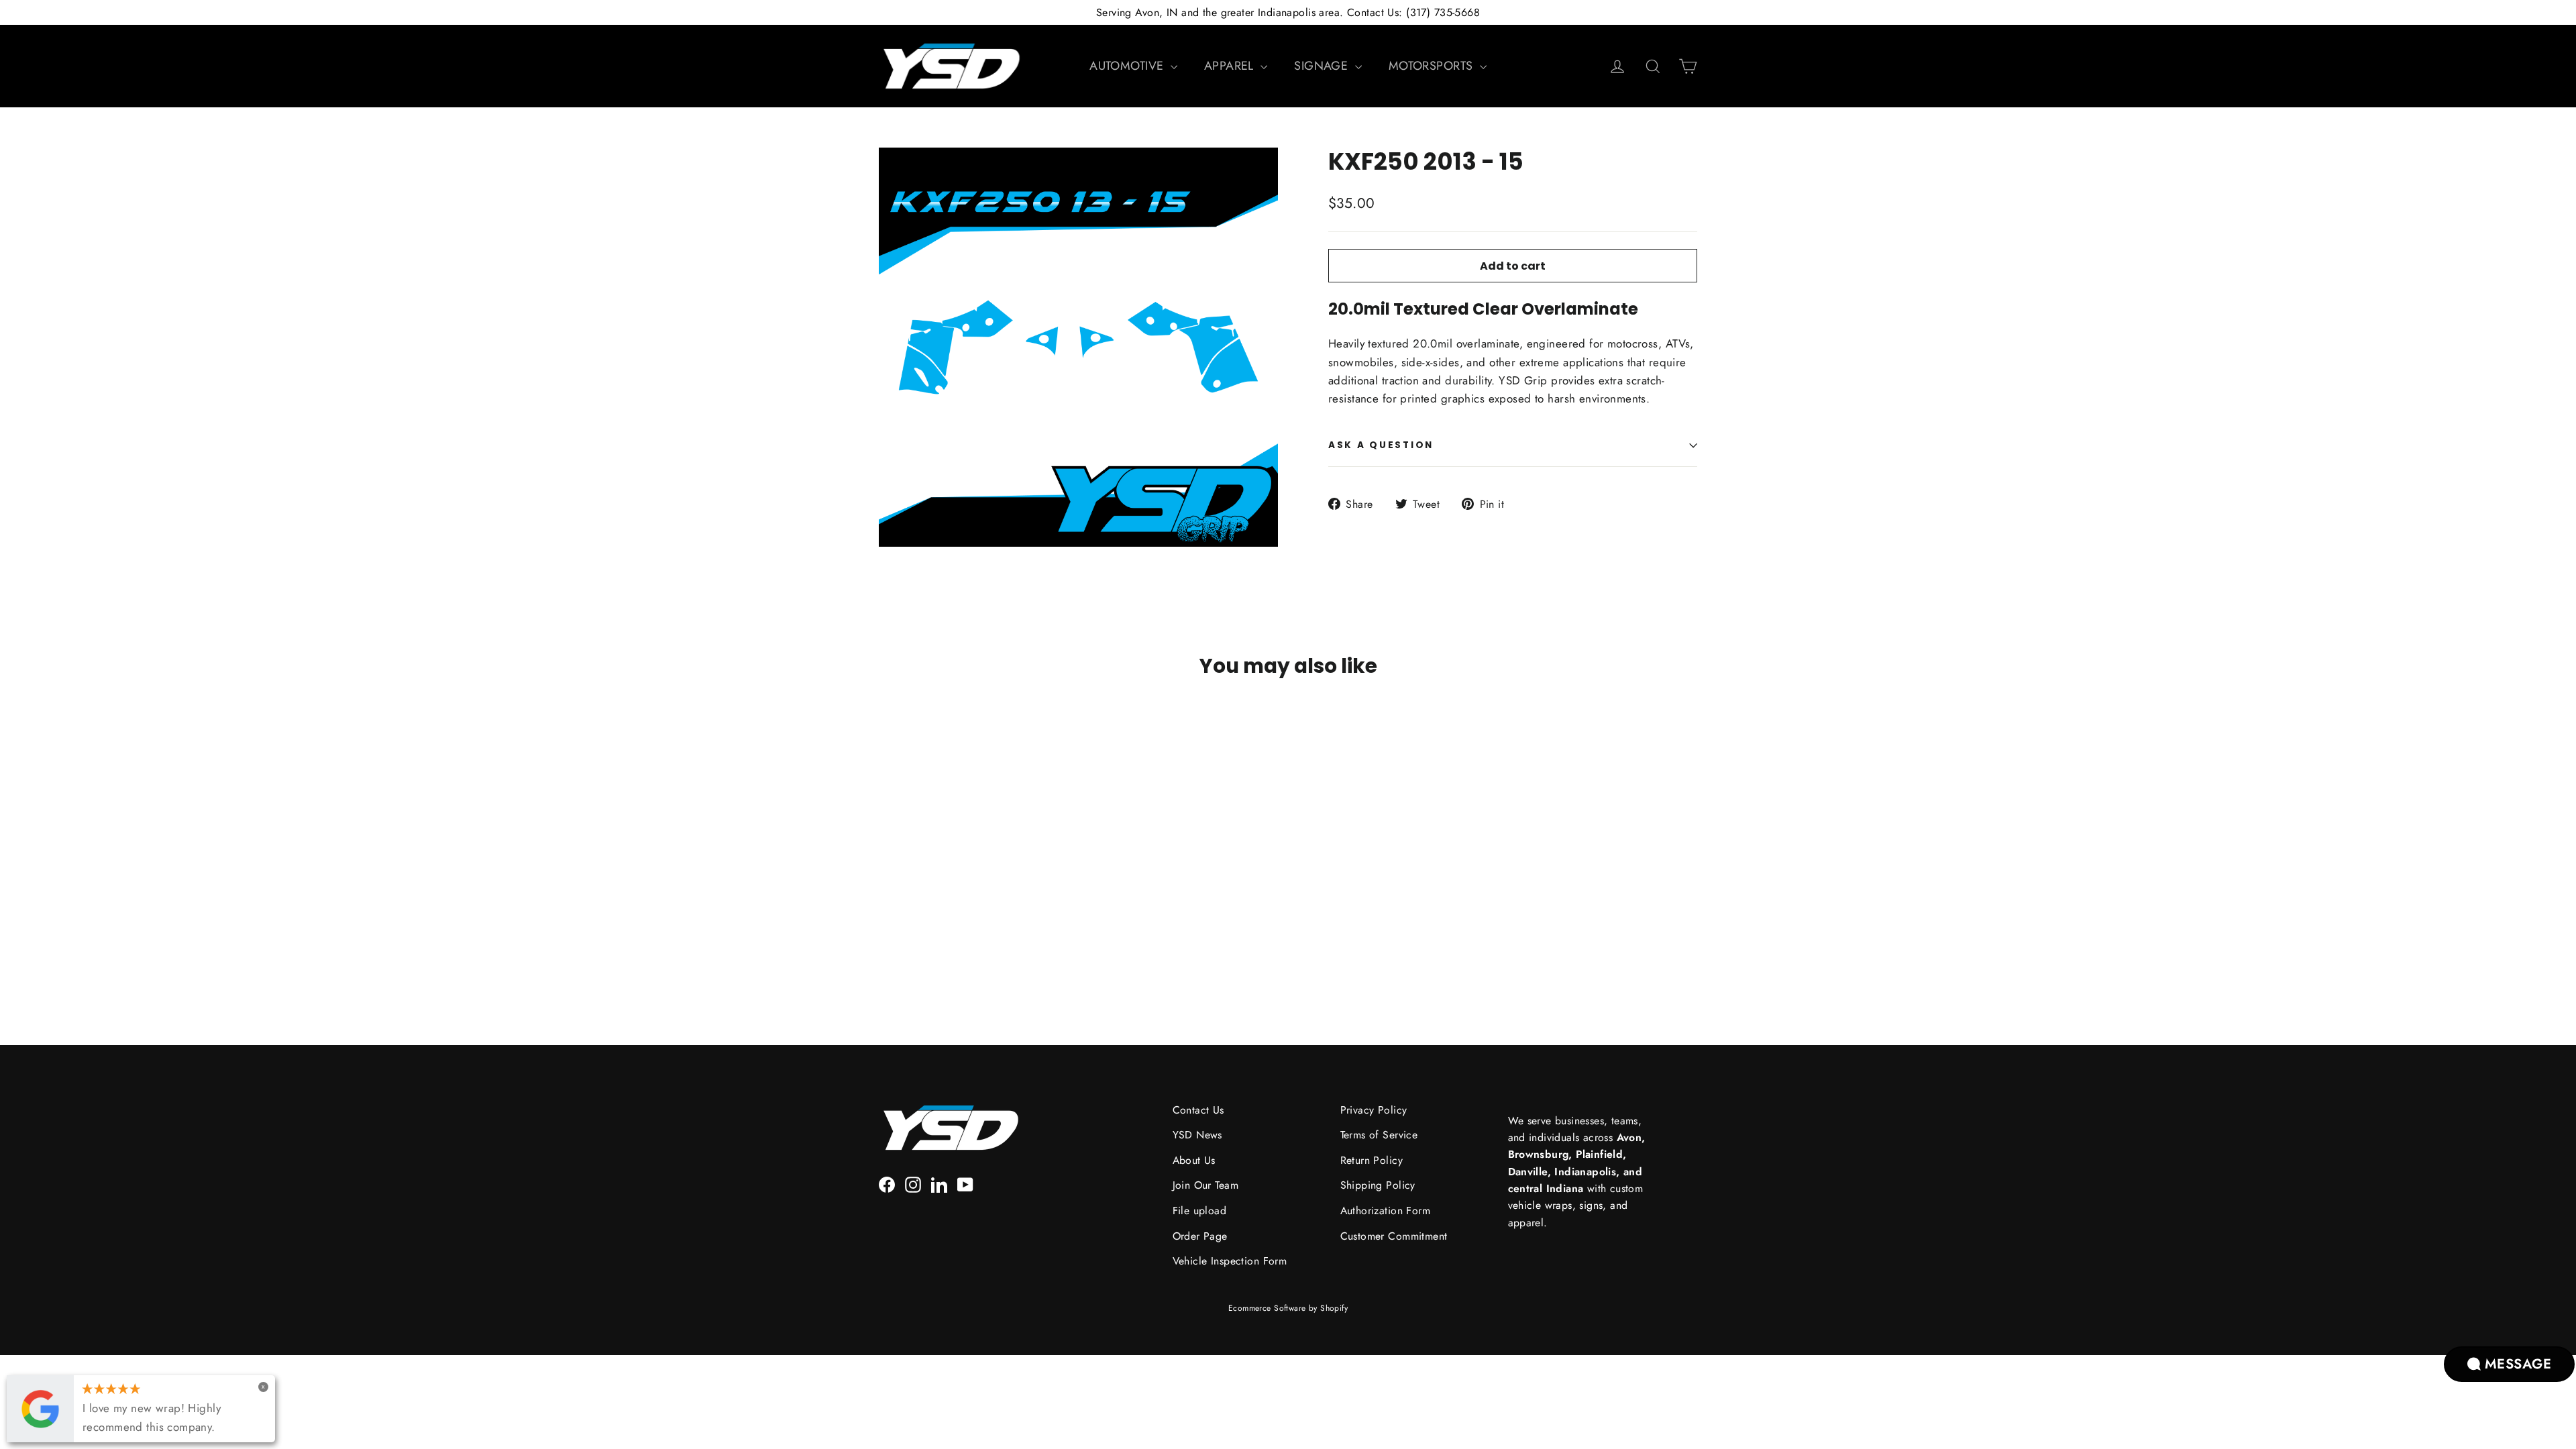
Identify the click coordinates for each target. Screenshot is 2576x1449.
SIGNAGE (1323, 66)
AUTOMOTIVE (1128, 66)
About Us (1194, 1160)
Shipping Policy (1378, 1185)
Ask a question (1381, 445)
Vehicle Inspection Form (1230, 1261)
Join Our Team (1206, 1185)
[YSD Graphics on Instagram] (913, 1183)
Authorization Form (1386, 1211)
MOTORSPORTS (1433, 66)
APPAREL (1231, 66)
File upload (1200, 1211)
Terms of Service (1379, 1135)
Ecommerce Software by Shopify (1288, 1308)
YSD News (1197, 1135)
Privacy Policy (1374, 1110)
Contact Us (1198, 1110)
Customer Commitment (1394, 1236)
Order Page (1200, 1236)
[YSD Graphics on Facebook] (887, 1183)
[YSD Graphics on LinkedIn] (939, 1183)
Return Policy (1372, 1160)
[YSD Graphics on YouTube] (965, 1183)
